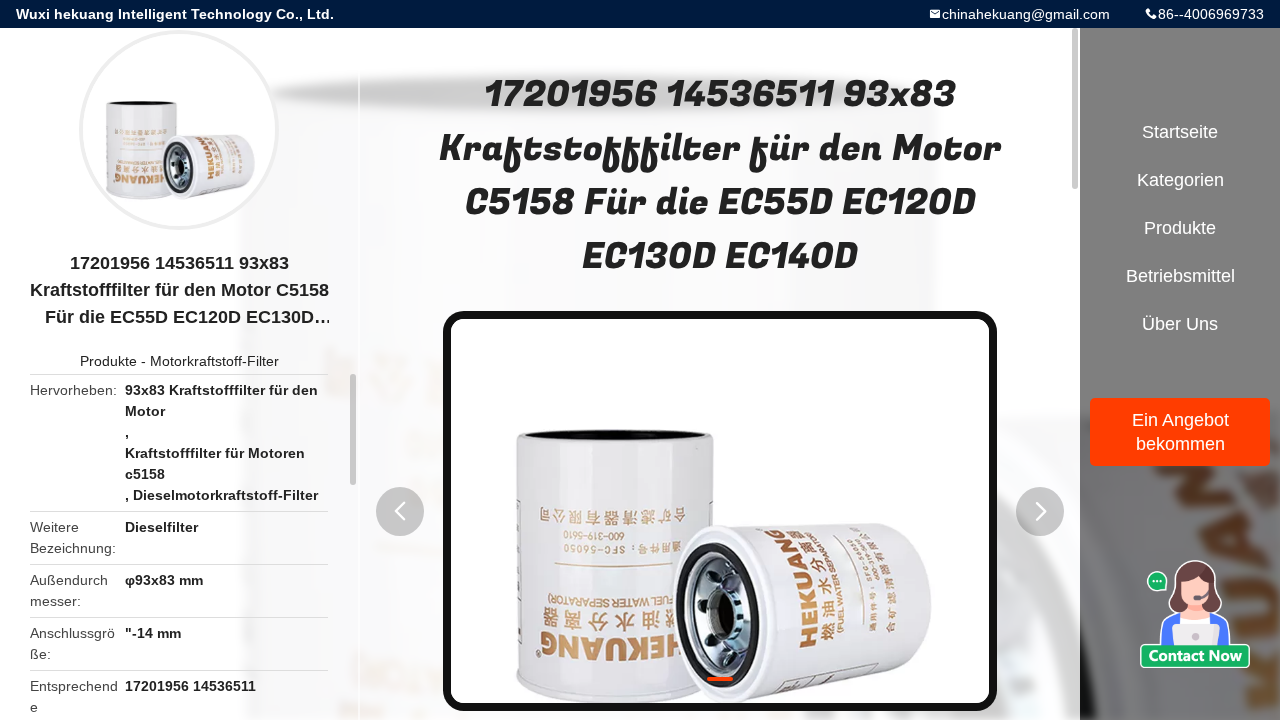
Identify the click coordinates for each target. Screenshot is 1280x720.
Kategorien (1180, 180)
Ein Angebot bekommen (1180, 432)
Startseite (1180, 132)
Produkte (108, 361)
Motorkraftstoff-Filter (214, 361)
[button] (400, 511)
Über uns (1180, 324)
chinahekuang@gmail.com (1026, 14)
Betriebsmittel (1180, 276)
